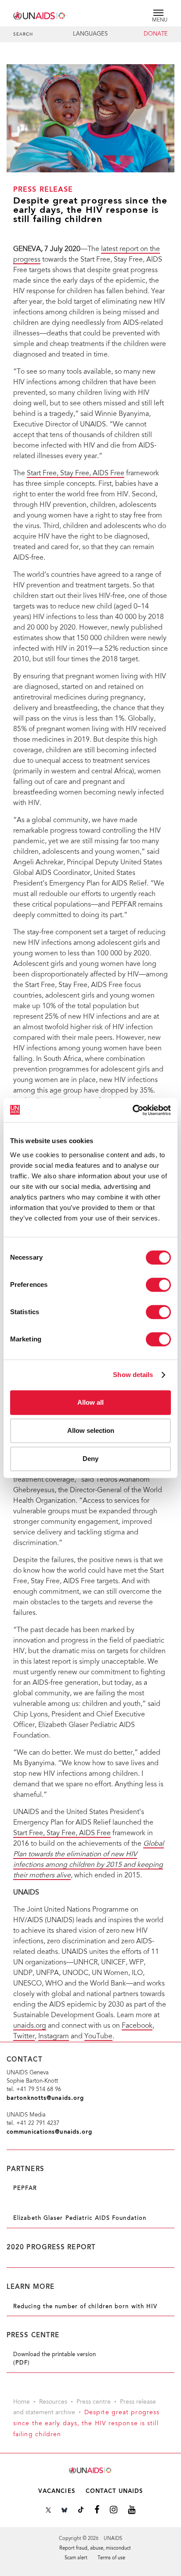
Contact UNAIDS (114, 2491)
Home (22, 2402)
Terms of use (111, 2558)
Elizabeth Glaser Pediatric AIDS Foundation (80, 2219)
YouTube (98, 2037)
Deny (90, 1459)
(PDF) (22, 2363)
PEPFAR (25, 2189)
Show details (133, 1375)
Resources (53, 2402)
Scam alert (76, 2558)
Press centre (94, 2402)
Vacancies (57, 2491)
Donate (156, 34)
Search (23, 35)
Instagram (54, 2037)
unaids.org (30, 2026)
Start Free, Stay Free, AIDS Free (76, 474)
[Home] (40, 14)
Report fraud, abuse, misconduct (95, 2549)
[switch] (158, 1285)
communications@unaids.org (50, 2132)
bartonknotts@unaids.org (45, 2098)
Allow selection (91, 1430)
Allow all (90, 1402)
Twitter (24, 2037)
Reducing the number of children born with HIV (85, 2307)
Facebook (137, 2026)
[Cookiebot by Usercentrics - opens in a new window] (132, 1110)
